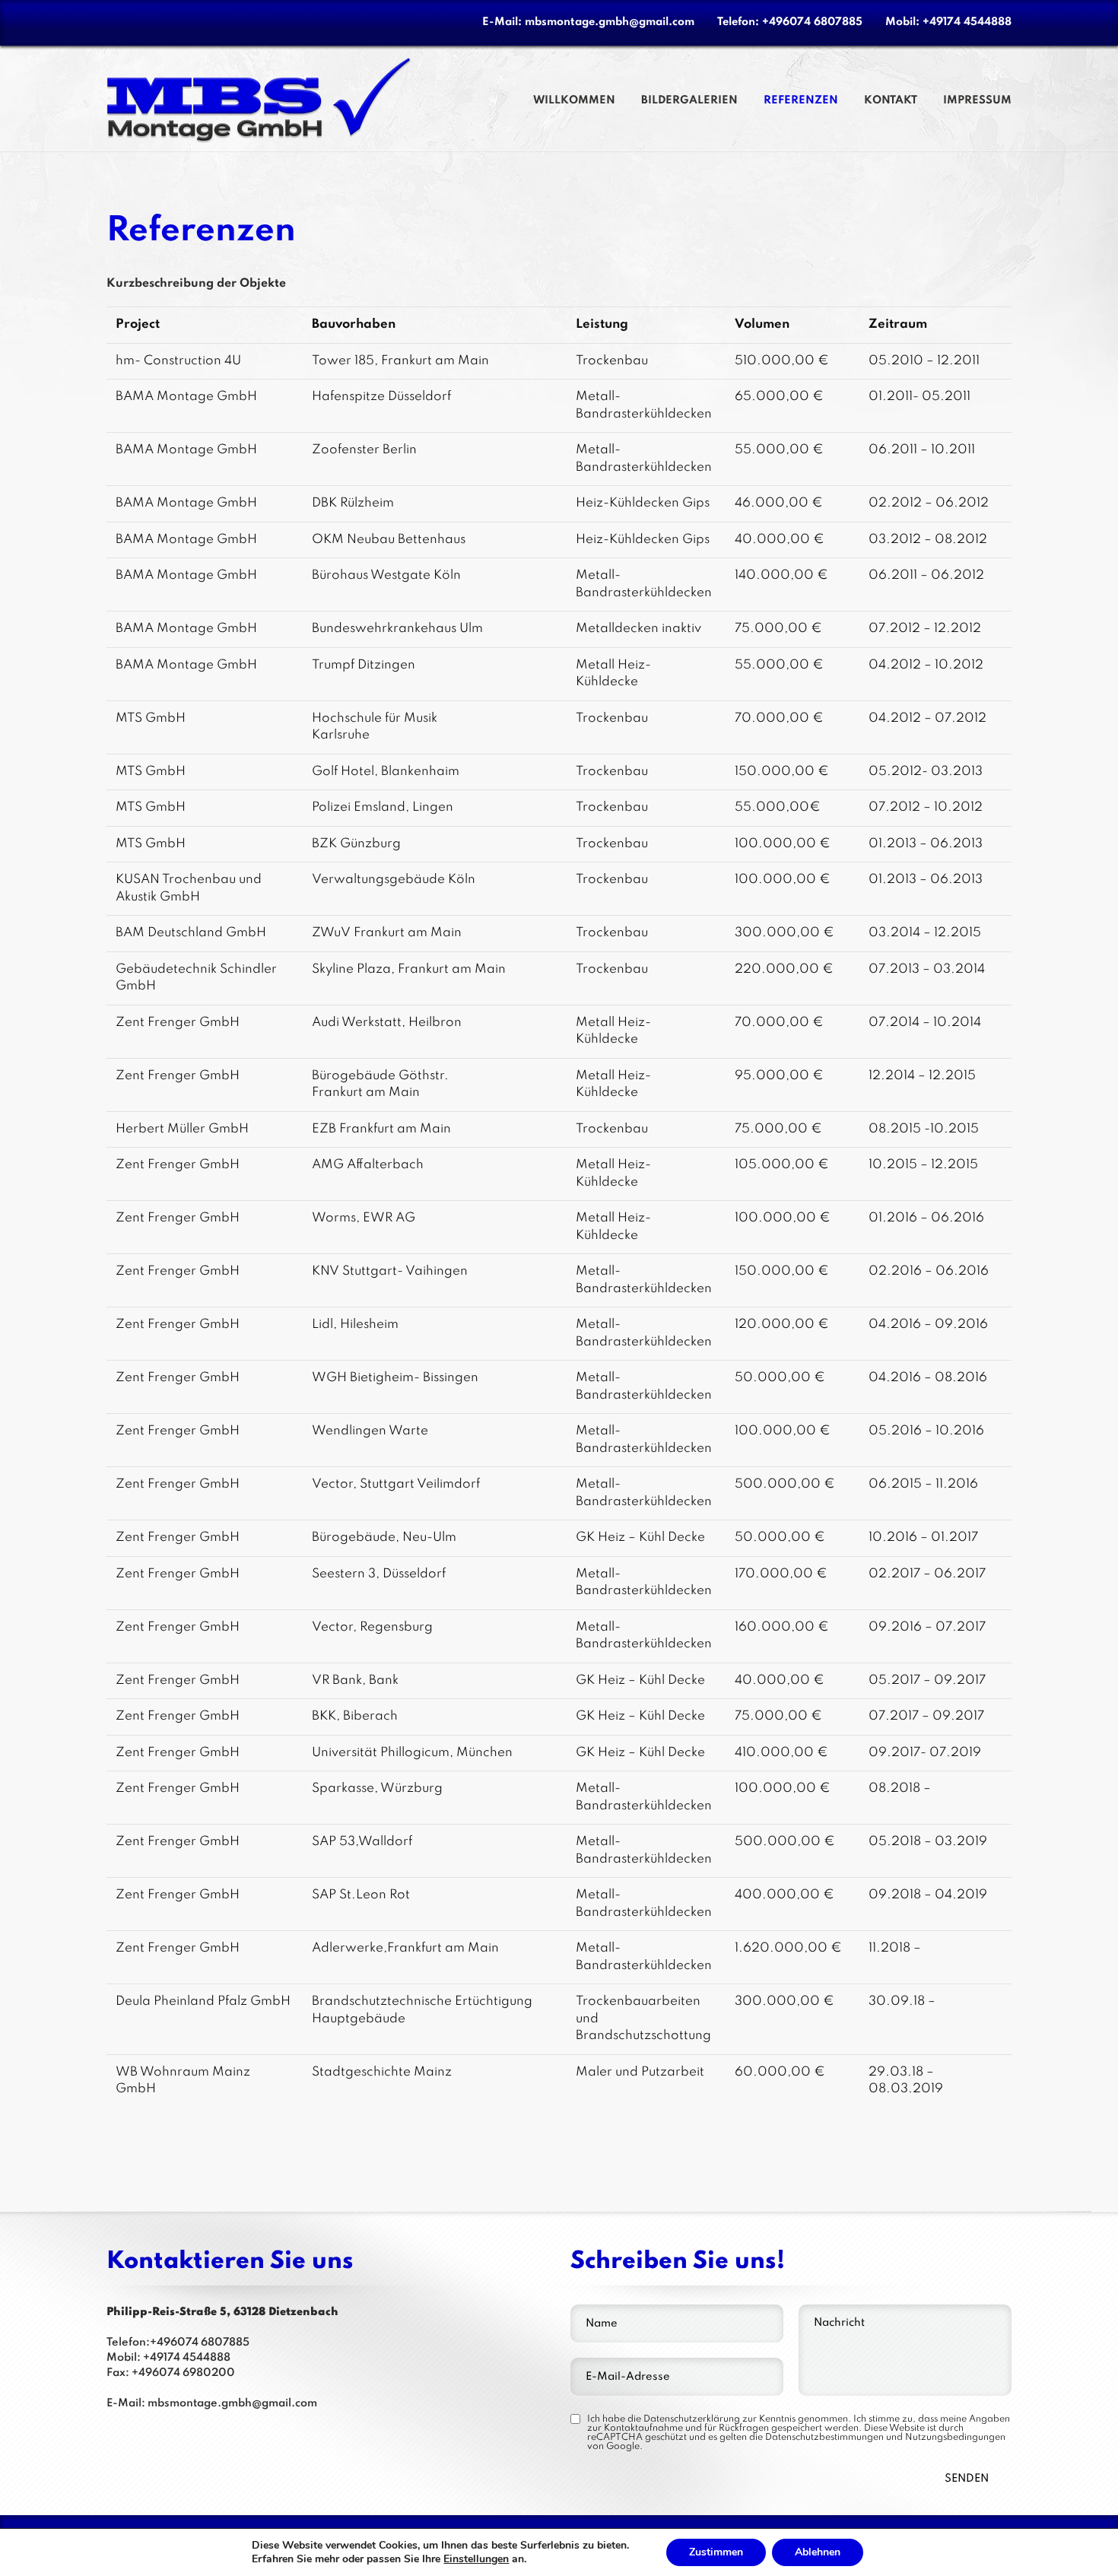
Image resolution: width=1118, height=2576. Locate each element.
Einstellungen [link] (476, 2559)
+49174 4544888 (967, 22)
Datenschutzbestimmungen (824, 2438)
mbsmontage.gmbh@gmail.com (610, 22)
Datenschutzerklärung (692, 2419)
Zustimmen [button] (716, 2552)
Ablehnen (818, 2552)
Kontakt (891, 100)
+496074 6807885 (812, 22)
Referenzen (801, 100)
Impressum (977, 100)
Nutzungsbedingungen (955, 2438)
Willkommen (574, 100)
